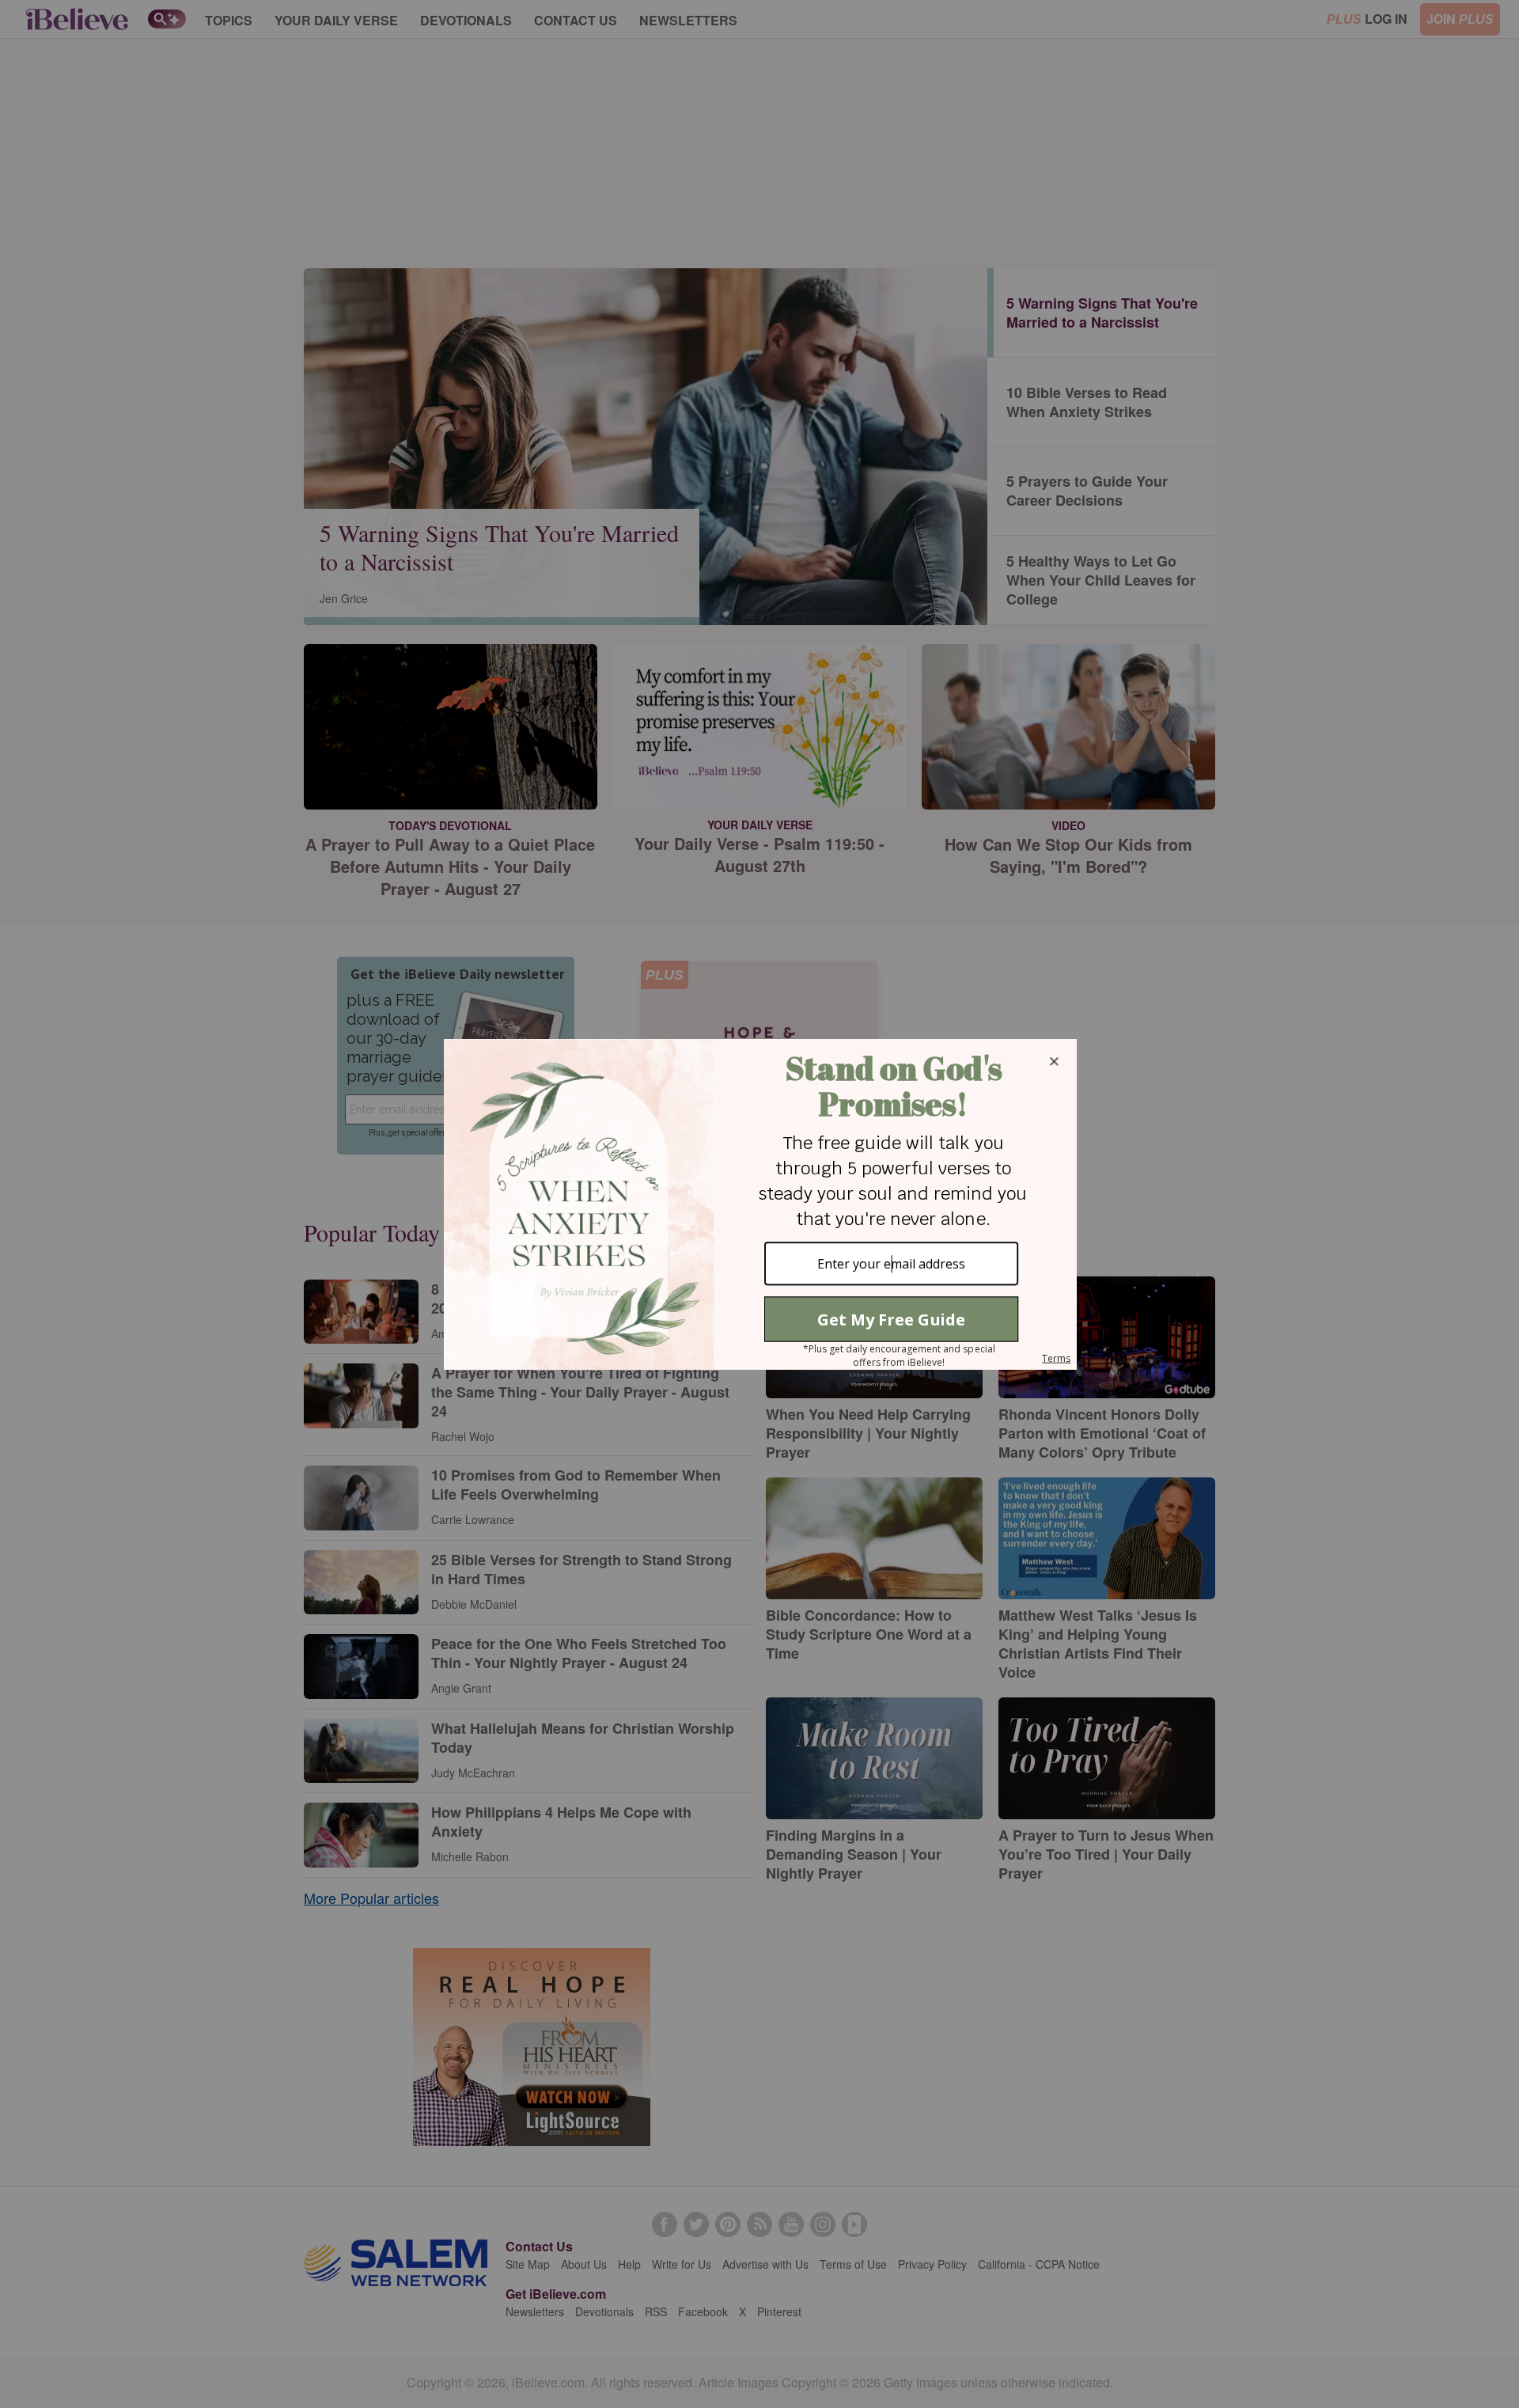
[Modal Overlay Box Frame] (759, 1204)
